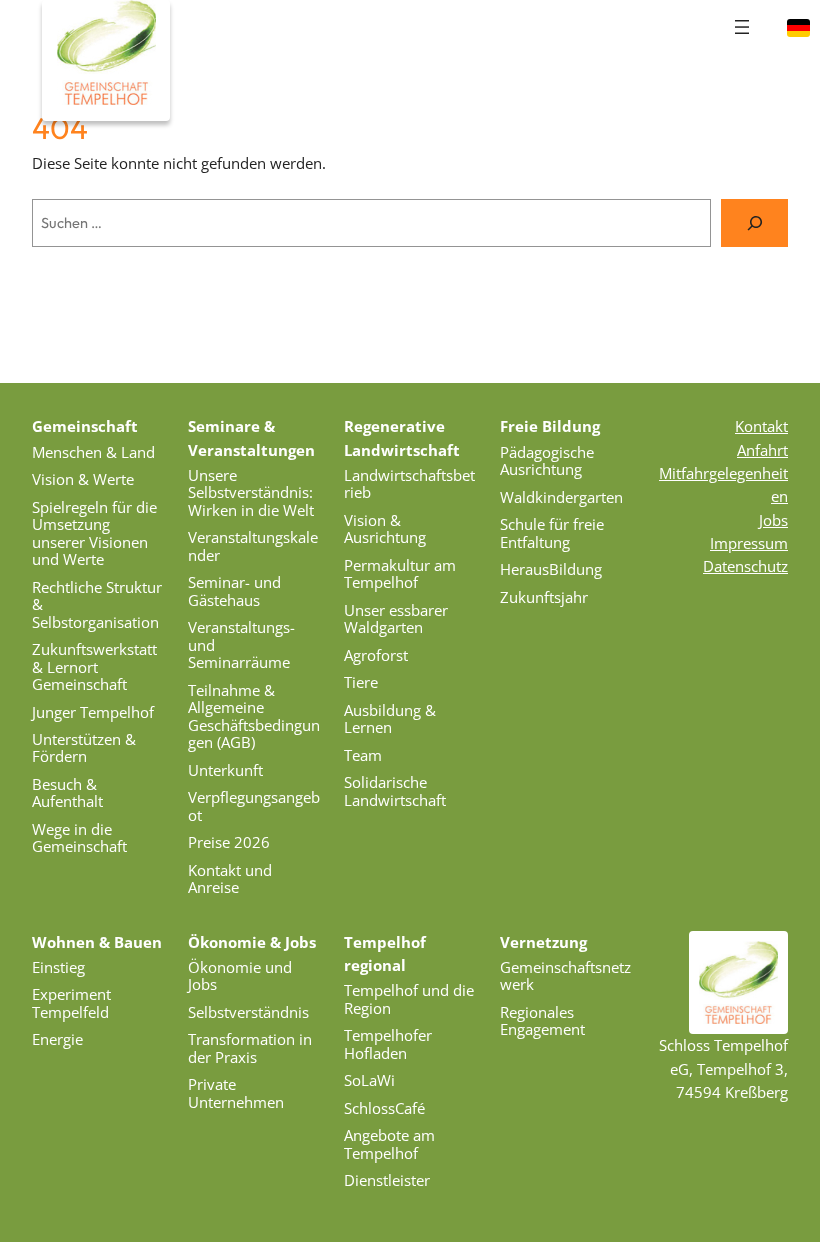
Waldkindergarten (561, 497)
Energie (57, 1039)
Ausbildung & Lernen (390, 718)
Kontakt (761, 426)
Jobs (773, 520)
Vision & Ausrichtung (385, 528)
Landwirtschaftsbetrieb (409, 483)
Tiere (361, 682)
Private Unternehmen (236, 1092)
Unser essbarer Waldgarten (396, 618)
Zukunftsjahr (544, 597)
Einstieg (58, 967)
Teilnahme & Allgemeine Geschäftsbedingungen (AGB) (254, 716)
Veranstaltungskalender (253, 545)
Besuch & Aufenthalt (67, 792)
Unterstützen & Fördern (84, 747)
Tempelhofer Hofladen (388, 1043)
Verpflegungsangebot (254, 805)
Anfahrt (762, 450)
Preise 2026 (229, 842)
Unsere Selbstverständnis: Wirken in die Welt (251, 492)
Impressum (749, 543)
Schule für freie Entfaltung (552, 532)
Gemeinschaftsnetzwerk (565, 975)
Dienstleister (387, 1180)
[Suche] (754, 222)
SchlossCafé (384, 1108)
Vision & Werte (83, 479)
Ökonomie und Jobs (240, 975)
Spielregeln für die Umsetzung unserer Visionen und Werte (94, 533)
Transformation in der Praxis (250, 1047)
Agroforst (376, 655)
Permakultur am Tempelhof (400, 573)
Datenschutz (745, 566)
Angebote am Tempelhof (389, 1143)
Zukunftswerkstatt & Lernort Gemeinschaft (94, 666)
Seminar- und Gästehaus (234, 590)
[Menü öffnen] (742, 27)
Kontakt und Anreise (230, 878)
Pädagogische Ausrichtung (547, 460)
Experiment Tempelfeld (71, 1002)
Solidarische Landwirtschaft (395, 790)
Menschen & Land (93, 452)
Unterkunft (225, 770)
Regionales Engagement (542, 1020)
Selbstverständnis (248, 1012)
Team (363, 755)
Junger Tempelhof (93, 712)
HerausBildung (551, 569)
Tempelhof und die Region (409, 998)
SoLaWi (369, 1080)
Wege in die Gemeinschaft (79, 837)
